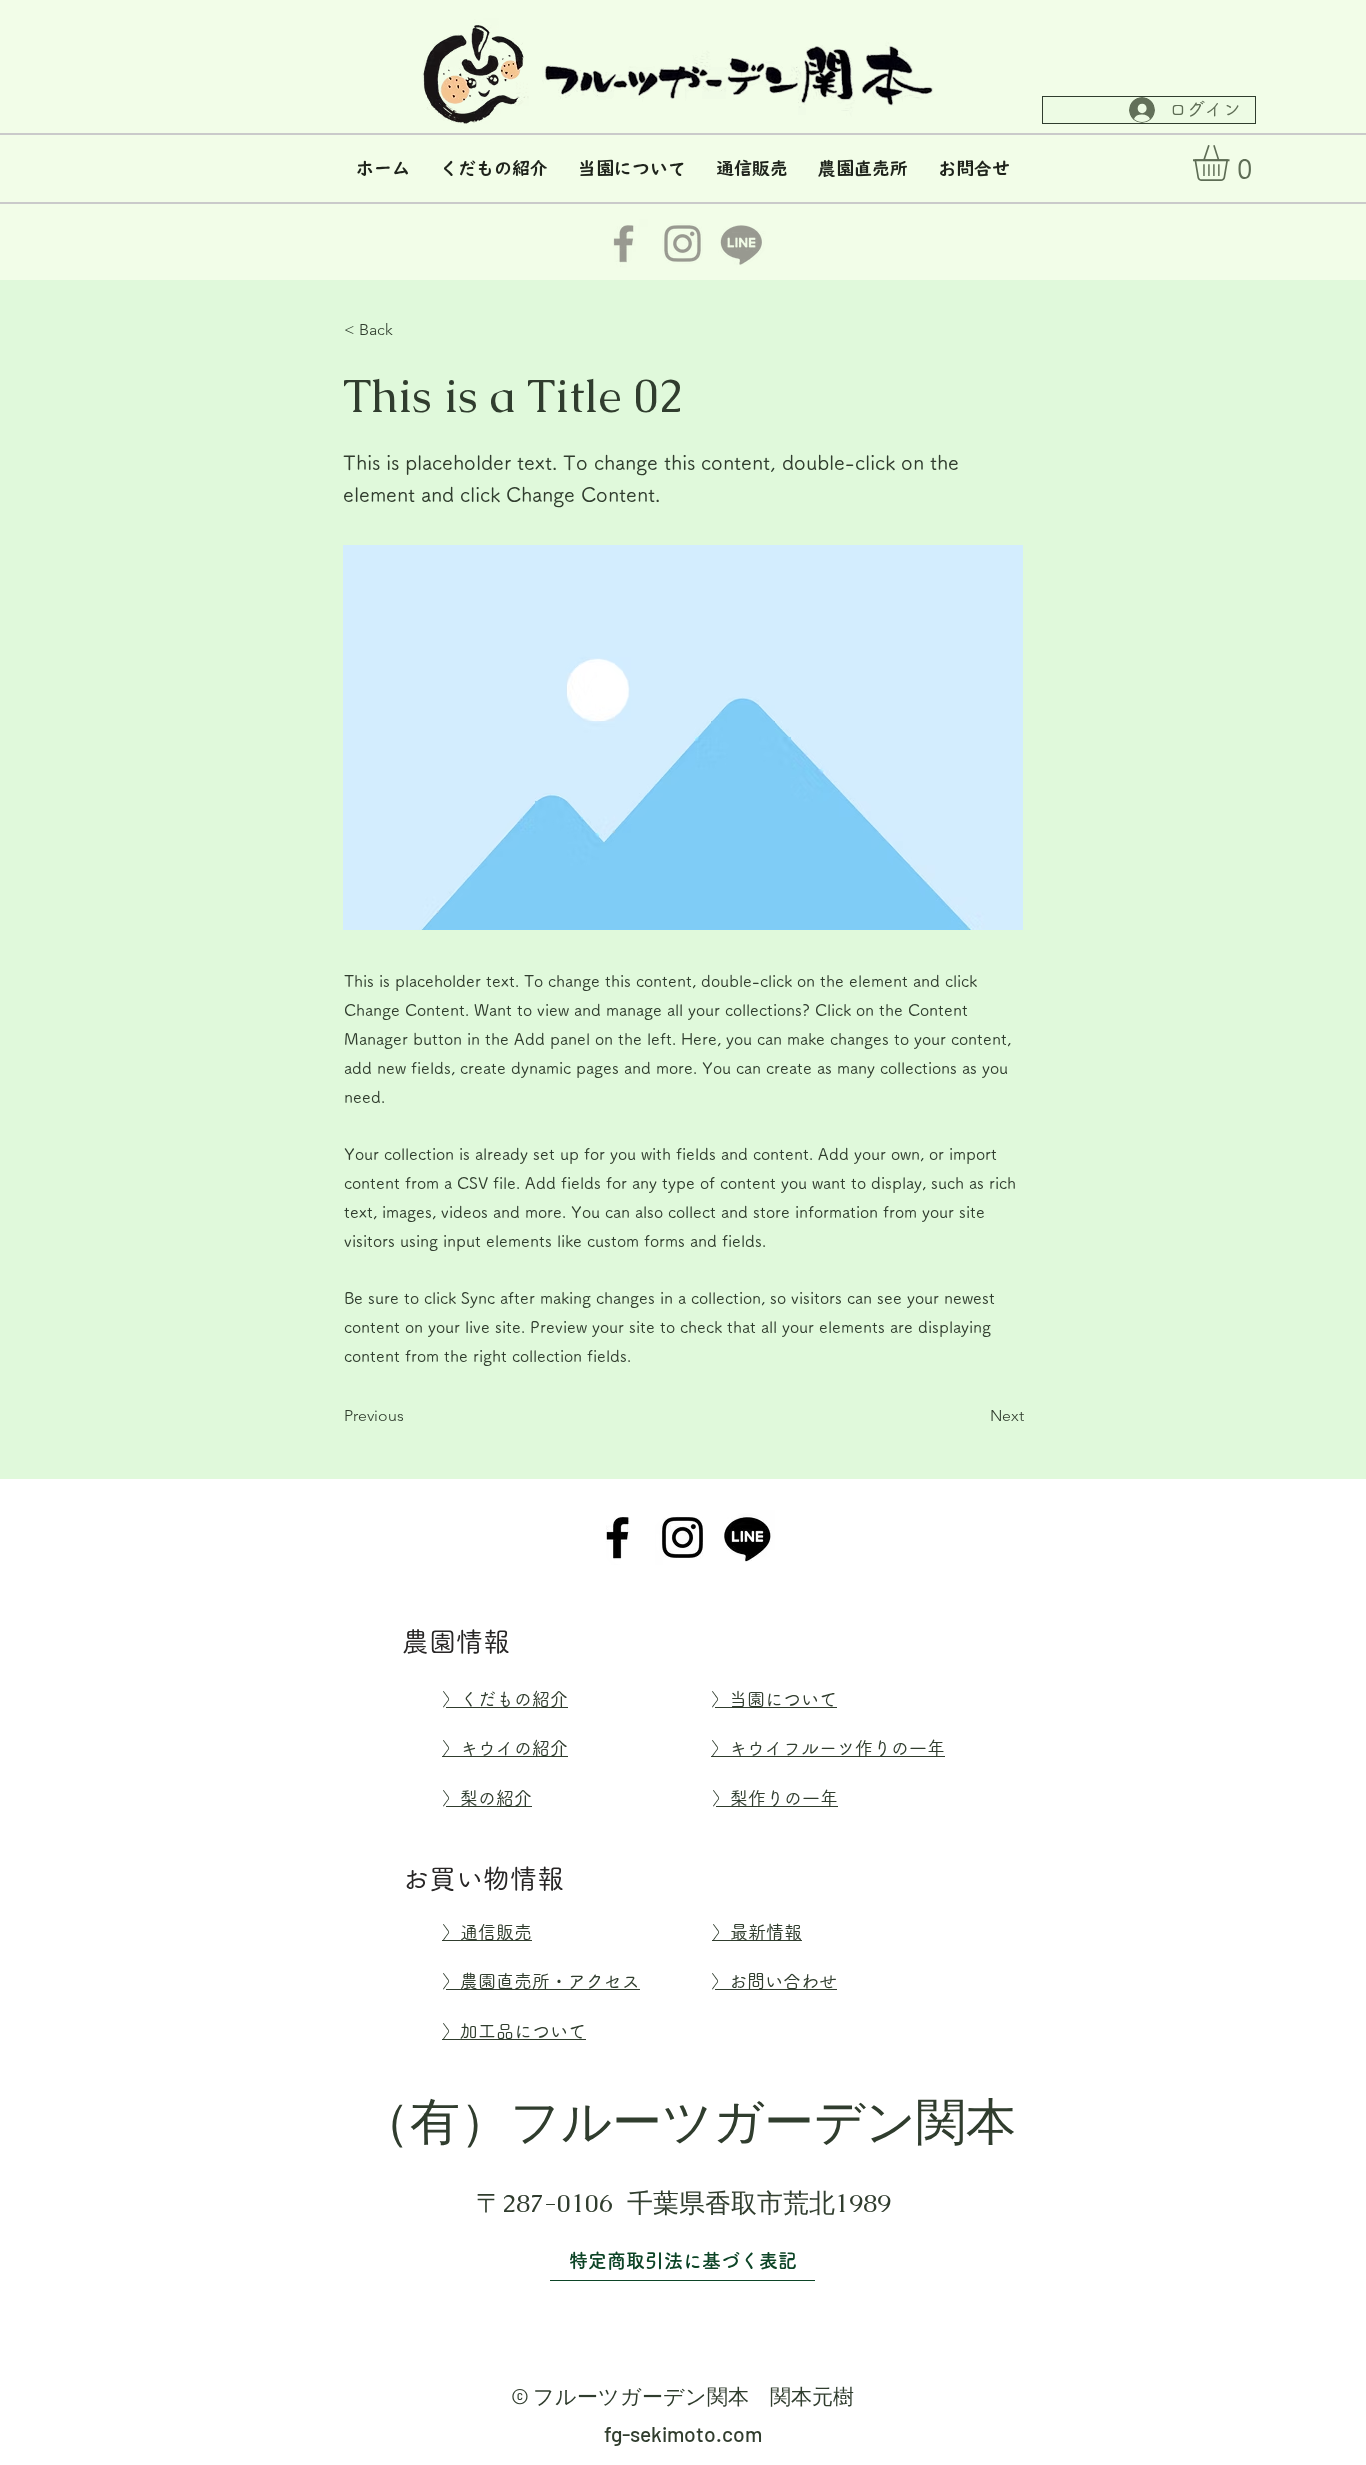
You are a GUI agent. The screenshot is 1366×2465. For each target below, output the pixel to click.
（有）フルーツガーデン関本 (688, 2121)
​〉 (505, 1699)
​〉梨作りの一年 (775, 1798)
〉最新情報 (757, 1932)
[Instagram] (682, 1537)
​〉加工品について (514, 2031)
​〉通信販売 (487, 1932)
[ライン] (747, 1537)
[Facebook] (617, 1537)
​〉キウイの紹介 (505, 1748)
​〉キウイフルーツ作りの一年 (828, 1748)
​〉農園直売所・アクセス (541, 1981)
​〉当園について (774, 1699)
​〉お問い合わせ (774, 1981)
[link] (1232, 163)
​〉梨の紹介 (487, 1798)
